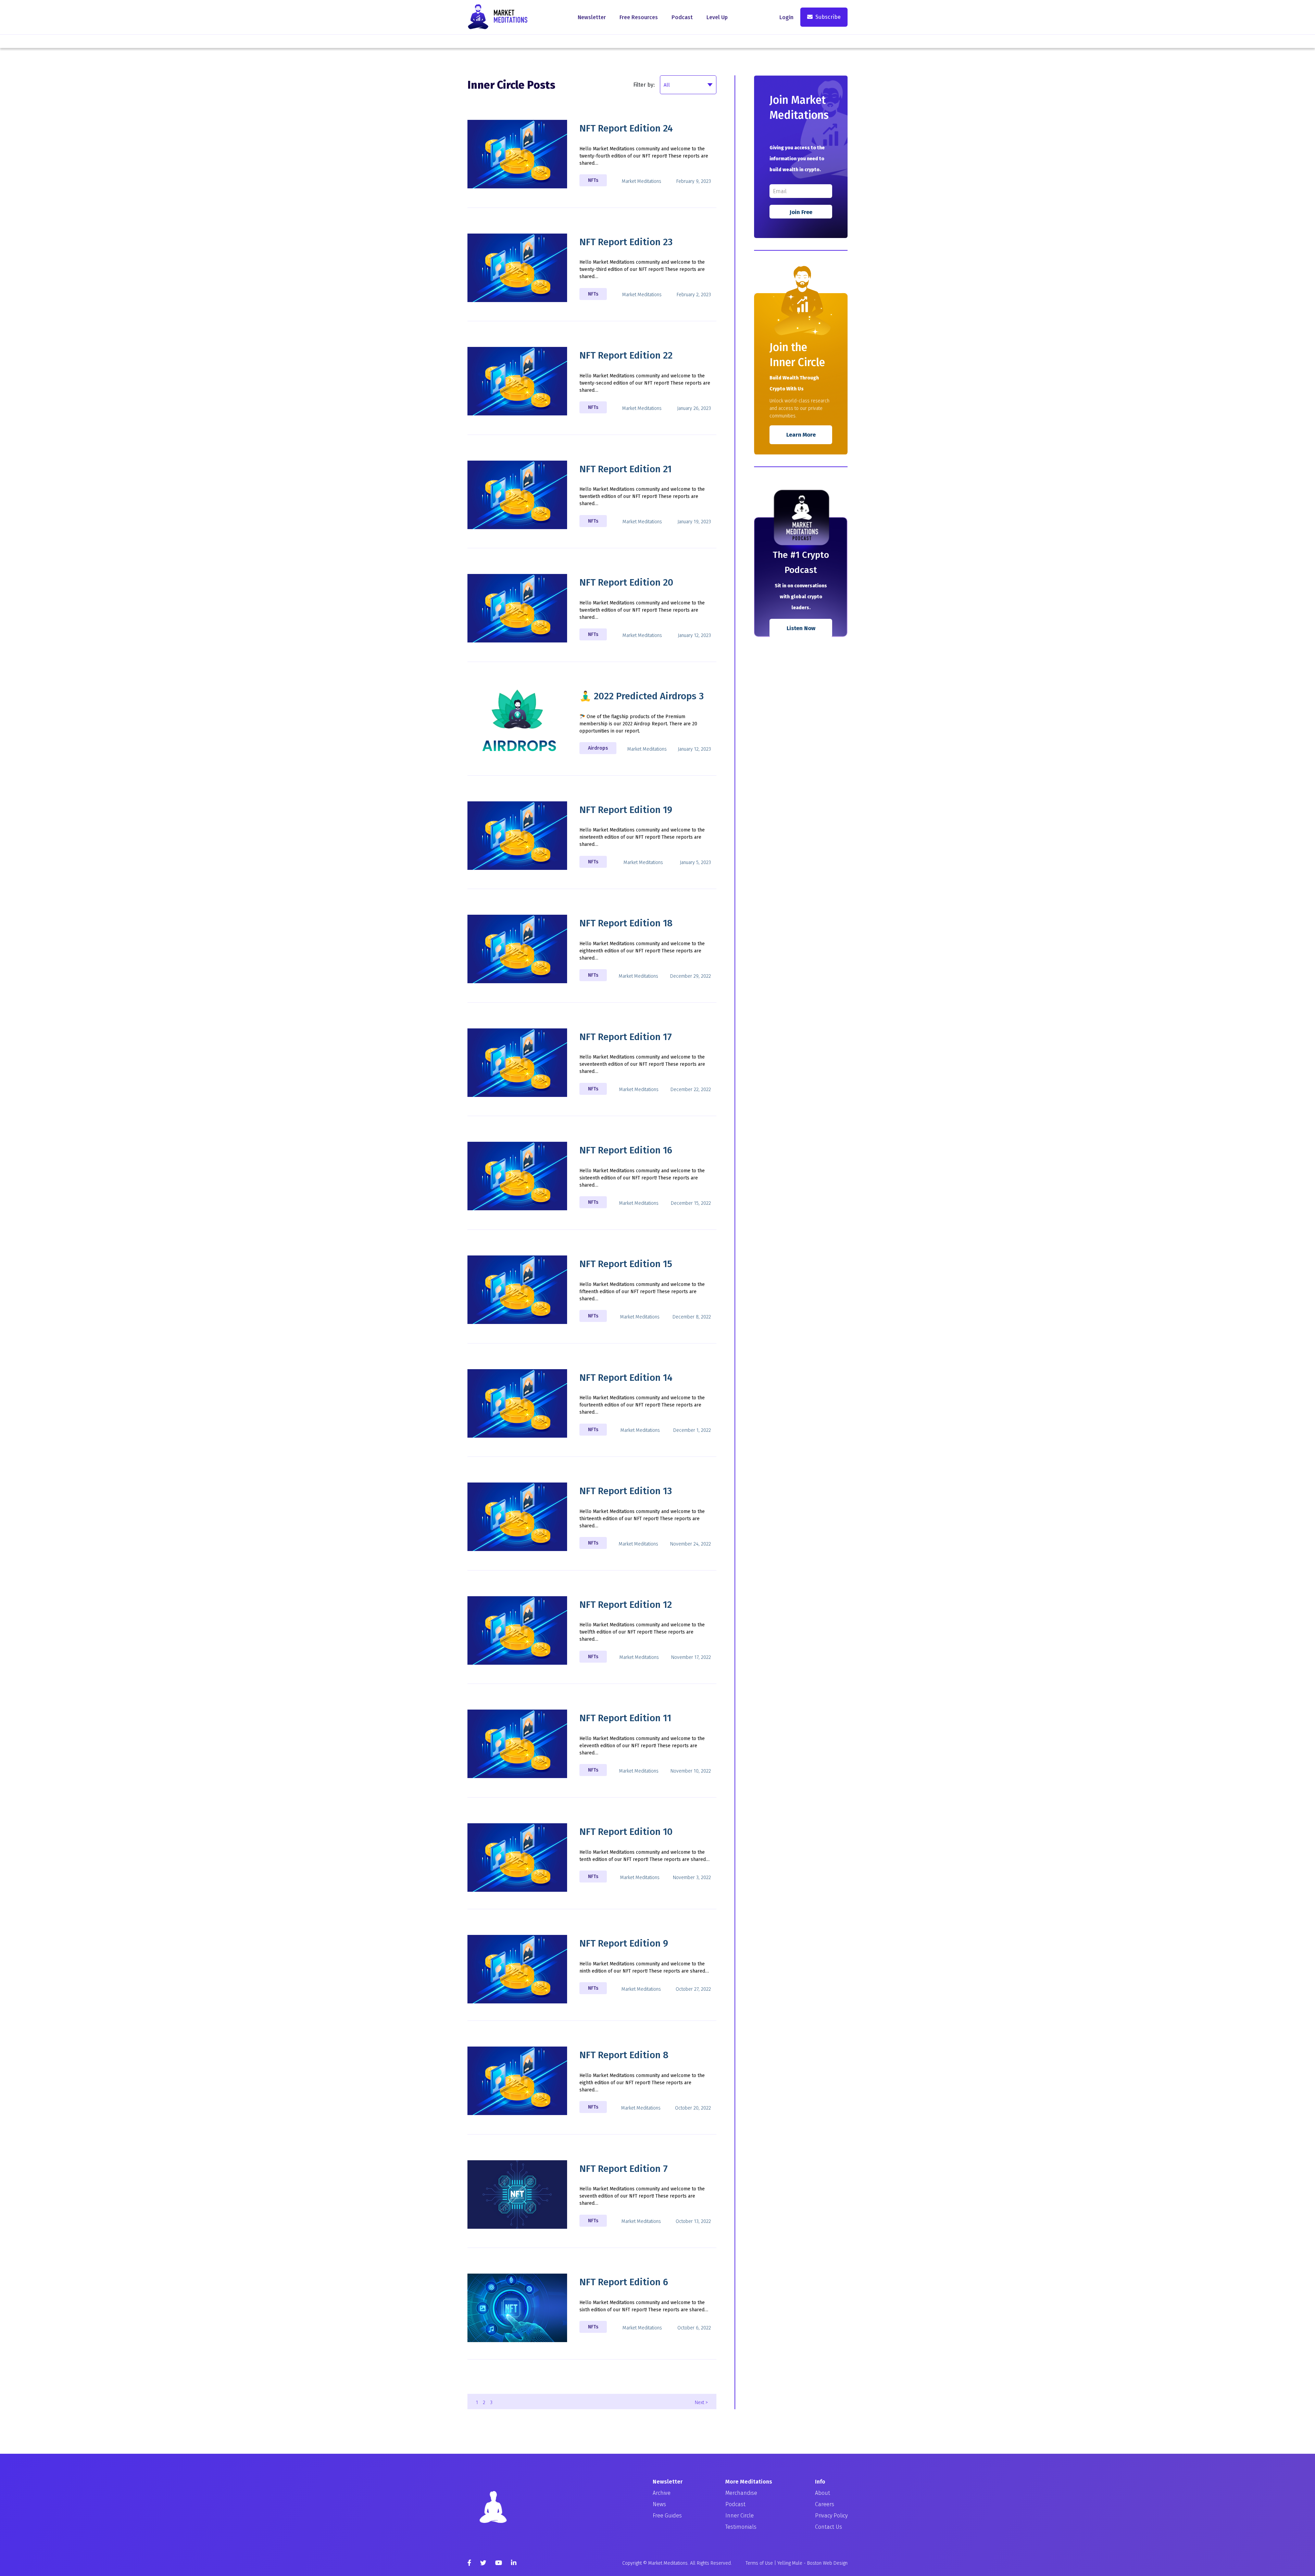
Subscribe (828, 17)
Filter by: (644, 85)
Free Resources (639, 17)
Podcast (682, 17)
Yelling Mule (790, 2563)
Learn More (801, 435)
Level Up (717, 17)
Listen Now (801, 628)
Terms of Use (759, 2563)
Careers (825, 2504)
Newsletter (592, 17)
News (659, 2504)
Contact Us (829, 2527)
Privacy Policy (831, 2516)
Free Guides (667, 2516)
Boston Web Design (827, 2563)
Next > (701, 2403)
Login (786, 17)
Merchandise (741, 2493)
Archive (662, 2493)
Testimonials (741, 2527)
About (823, 2493)
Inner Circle (740, 2516)
